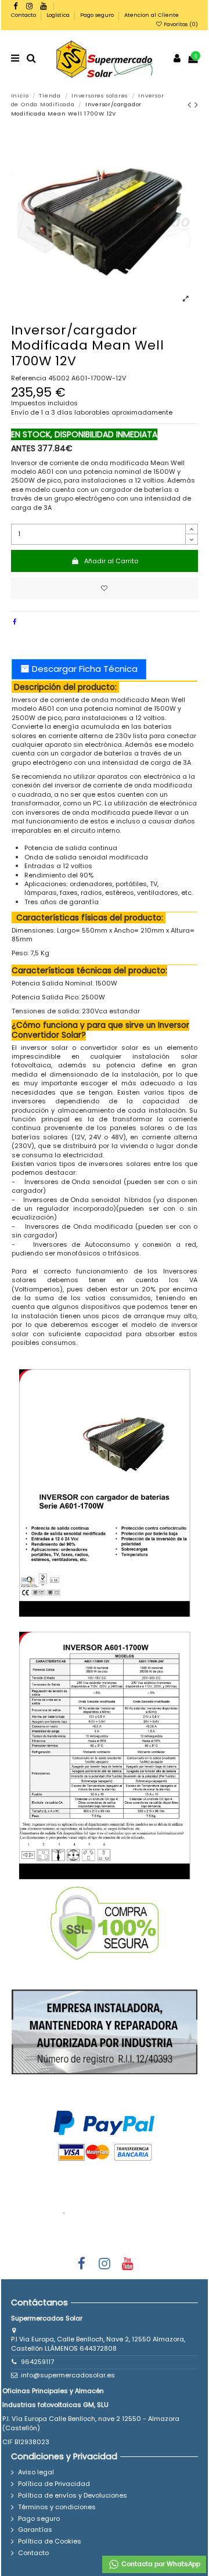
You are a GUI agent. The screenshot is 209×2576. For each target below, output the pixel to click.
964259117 (37, 2362)
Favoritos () (180, 24)
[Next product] (197, 105)
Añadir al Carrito (111, 561)
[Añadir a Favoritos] (105, 589)
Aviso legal (36, 2472)
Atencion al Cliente (152, 15)
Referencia (29, 378)
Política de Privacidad (54, 2484)
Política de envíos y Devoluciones (73, 2496)
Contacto (24, 15)
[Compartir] (15, 622)
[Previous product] (191, 105)
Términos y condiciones (57, 2507)
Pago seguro (98, 15)
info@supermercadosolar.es (68, 2375)
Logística (59, 15)
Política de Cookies (50, 2541)
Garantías (35, 2530)
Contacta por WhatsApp (160, 2564)
